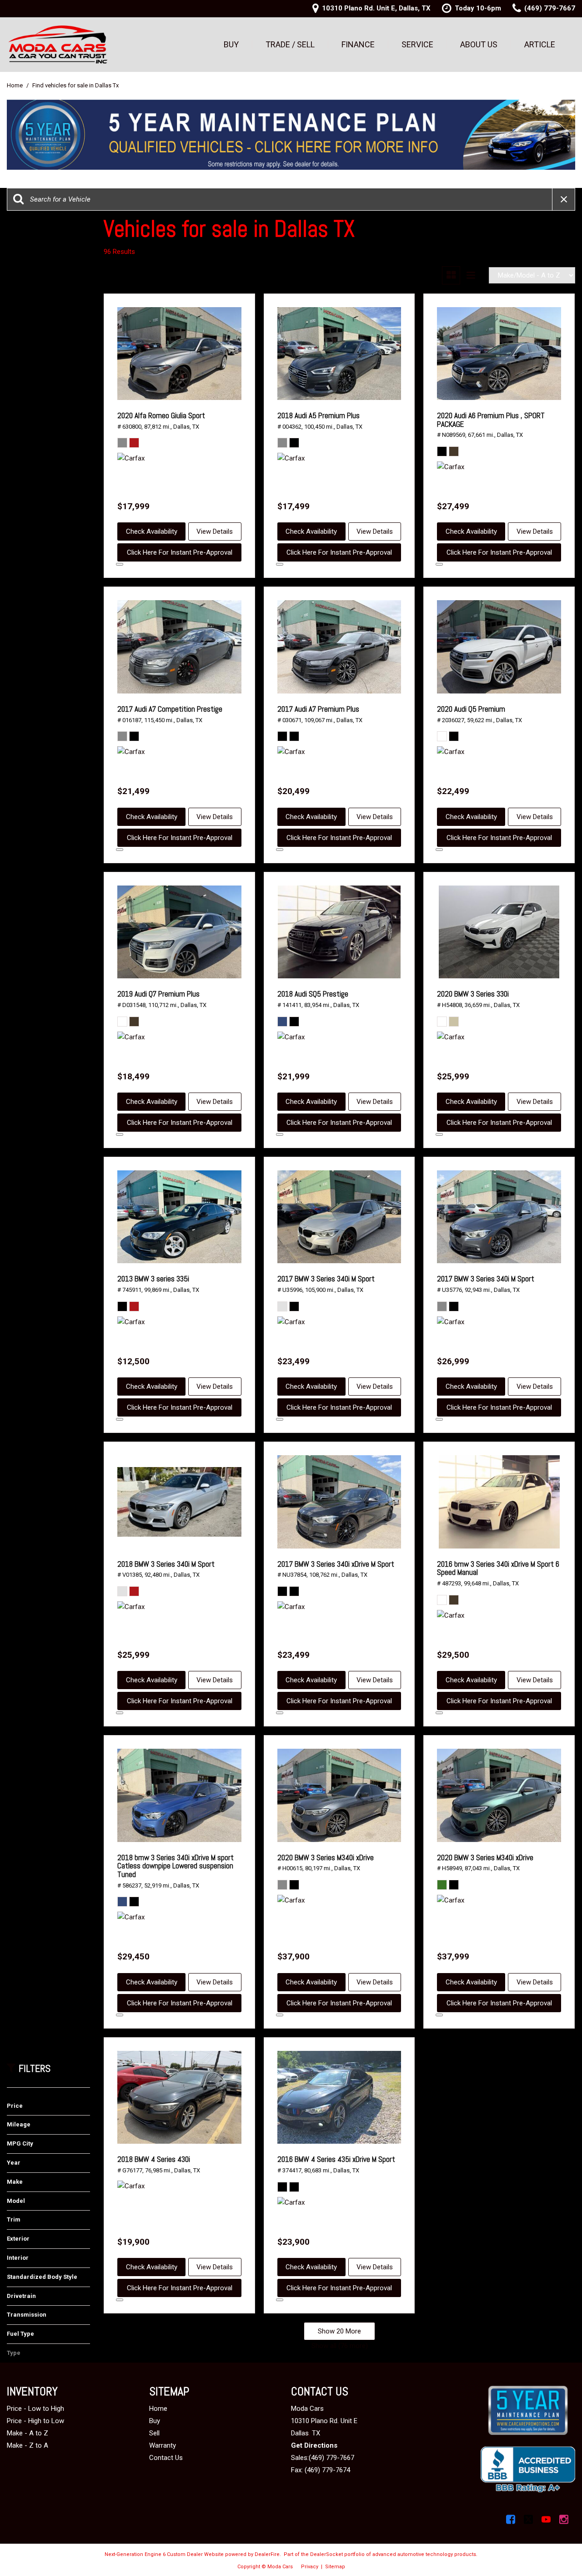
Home (15, 85)
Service (417, 44)
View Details (215, 531)
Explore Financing (120, 564)
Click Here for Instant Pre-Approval (180, 552)
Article (540, 44)
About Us (479, 44)
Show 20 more (339, 2331)
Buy (231, 44)
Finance (358, 44)
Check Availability (152, 531)
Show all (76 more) (340, 2346)
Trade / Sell (290, 44)
